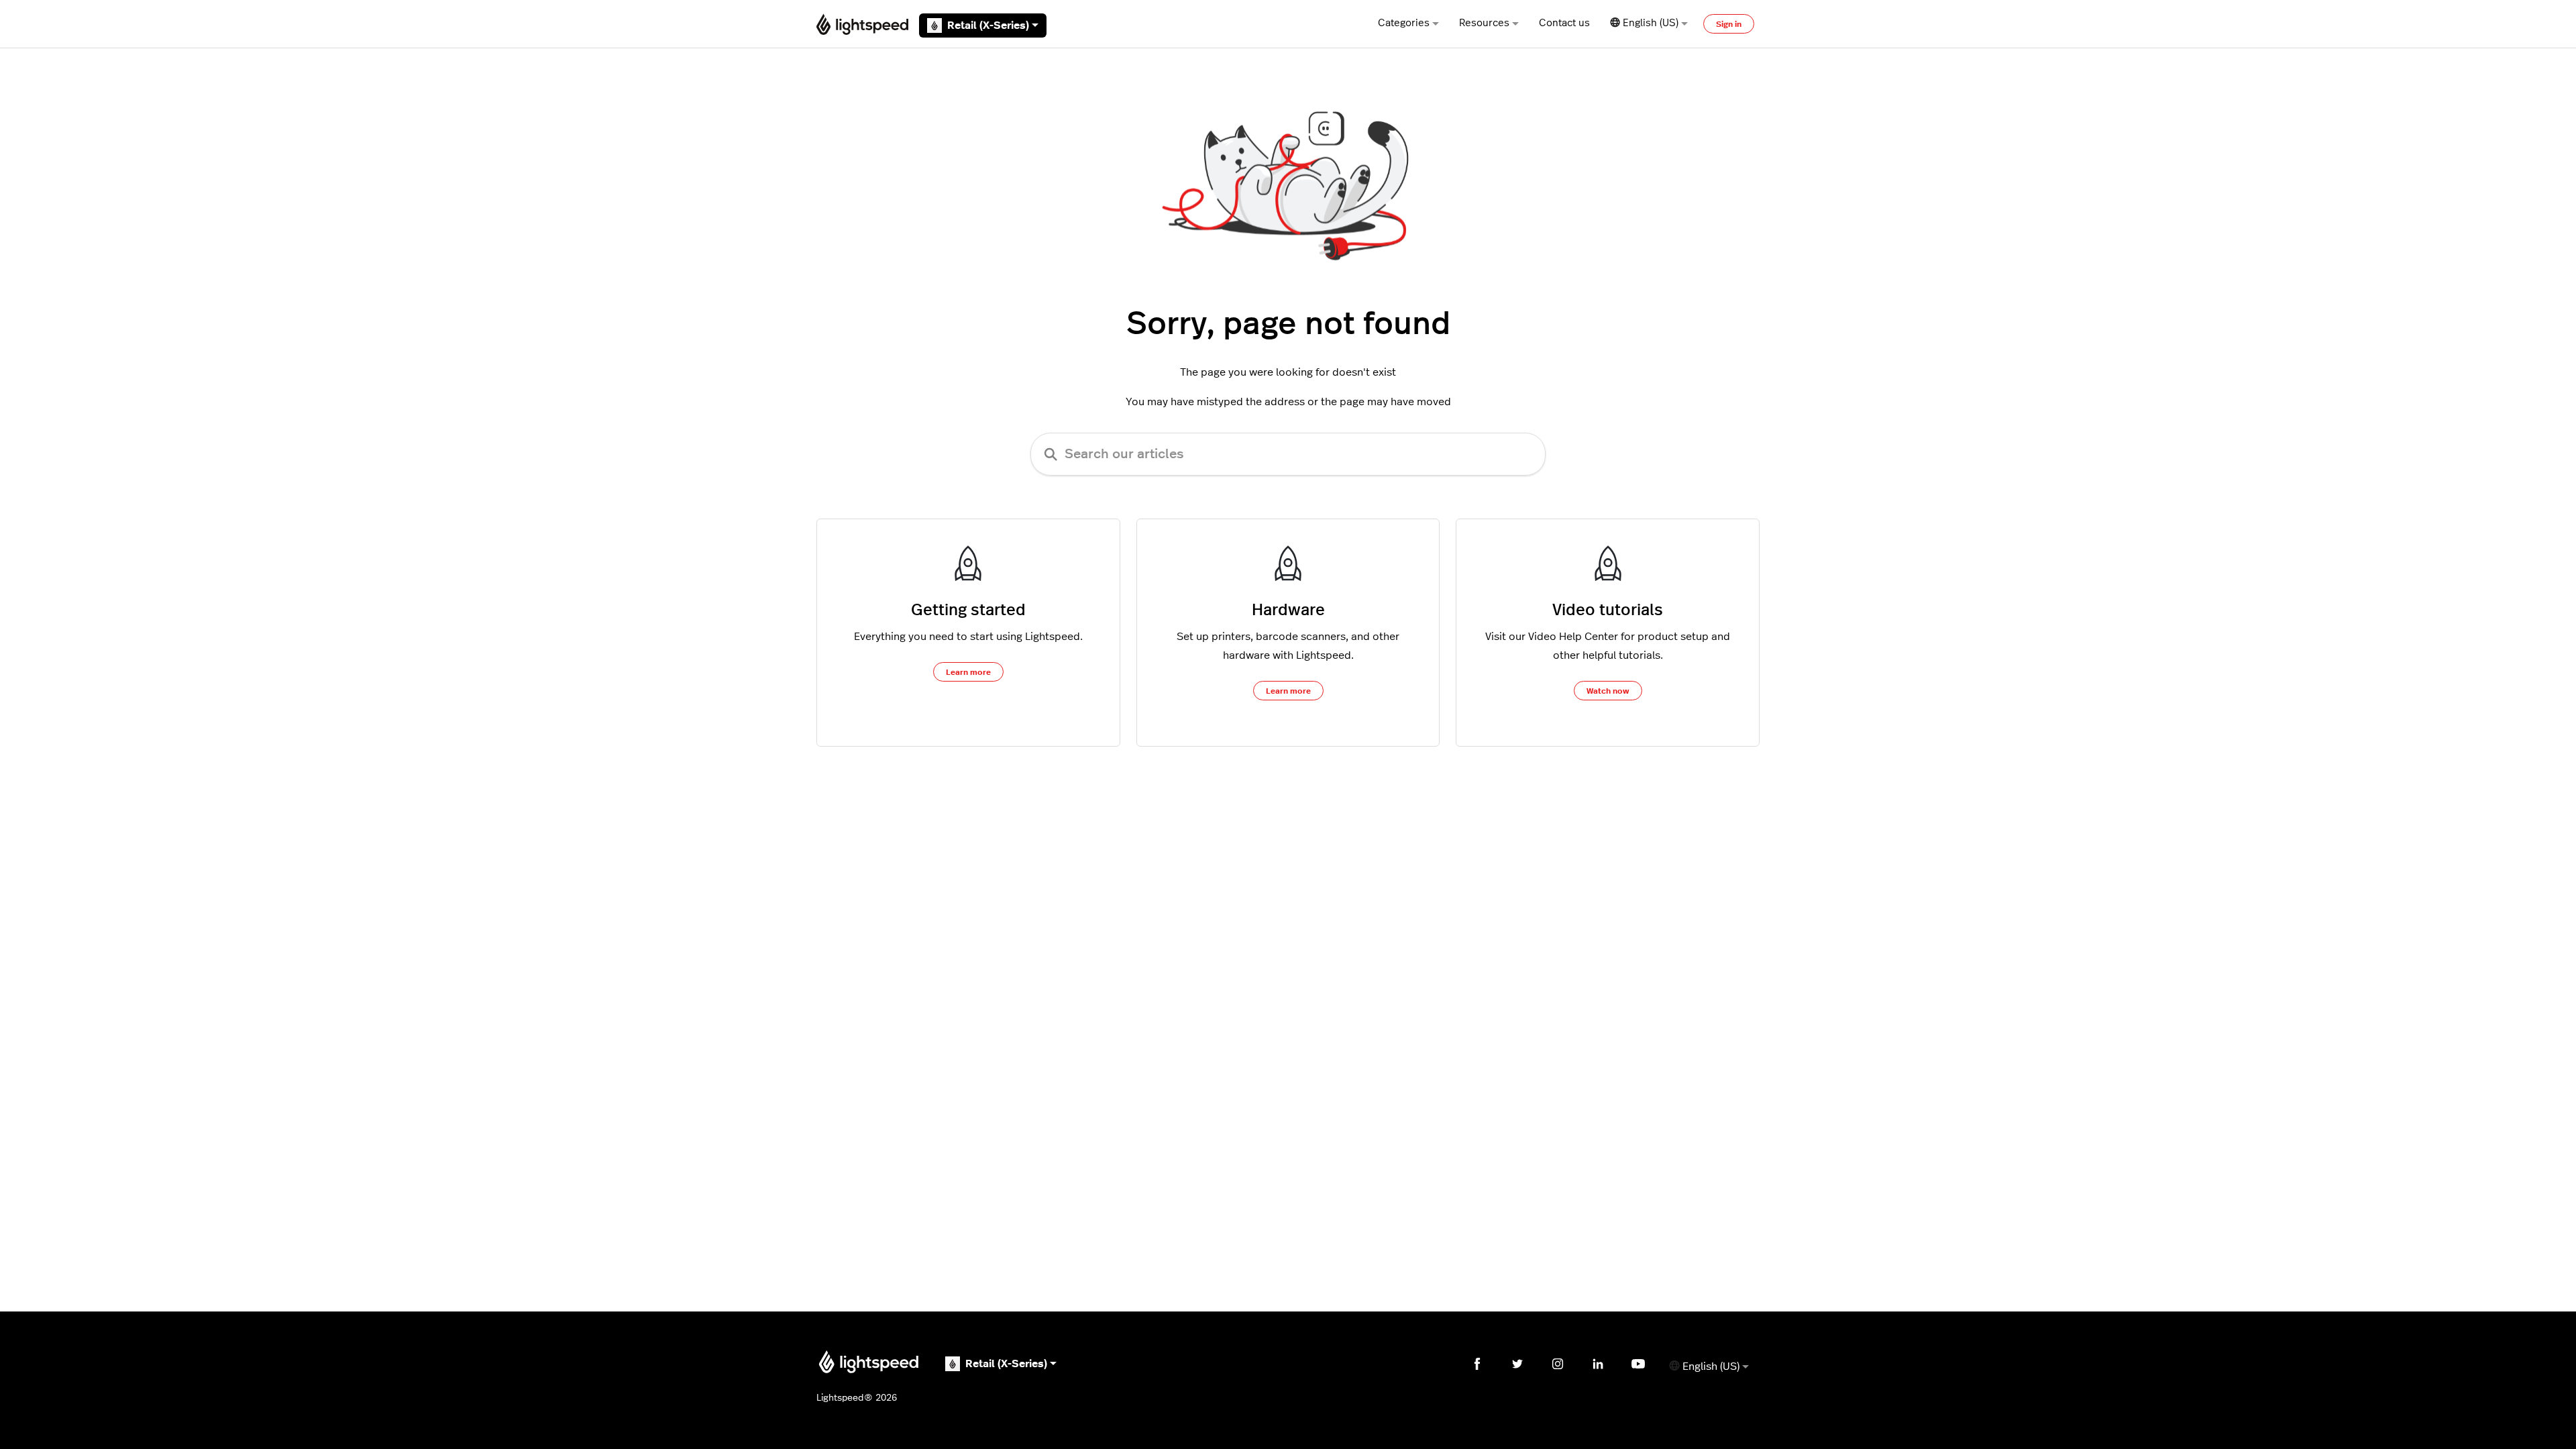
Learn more (968, 672)
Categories (1404, 23)
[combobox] (1288, 454)
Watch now (1608, 691)
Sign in (1729, 24)
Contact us (1564, 23)
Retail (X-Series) (988, 25)
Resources (1484, 23)
